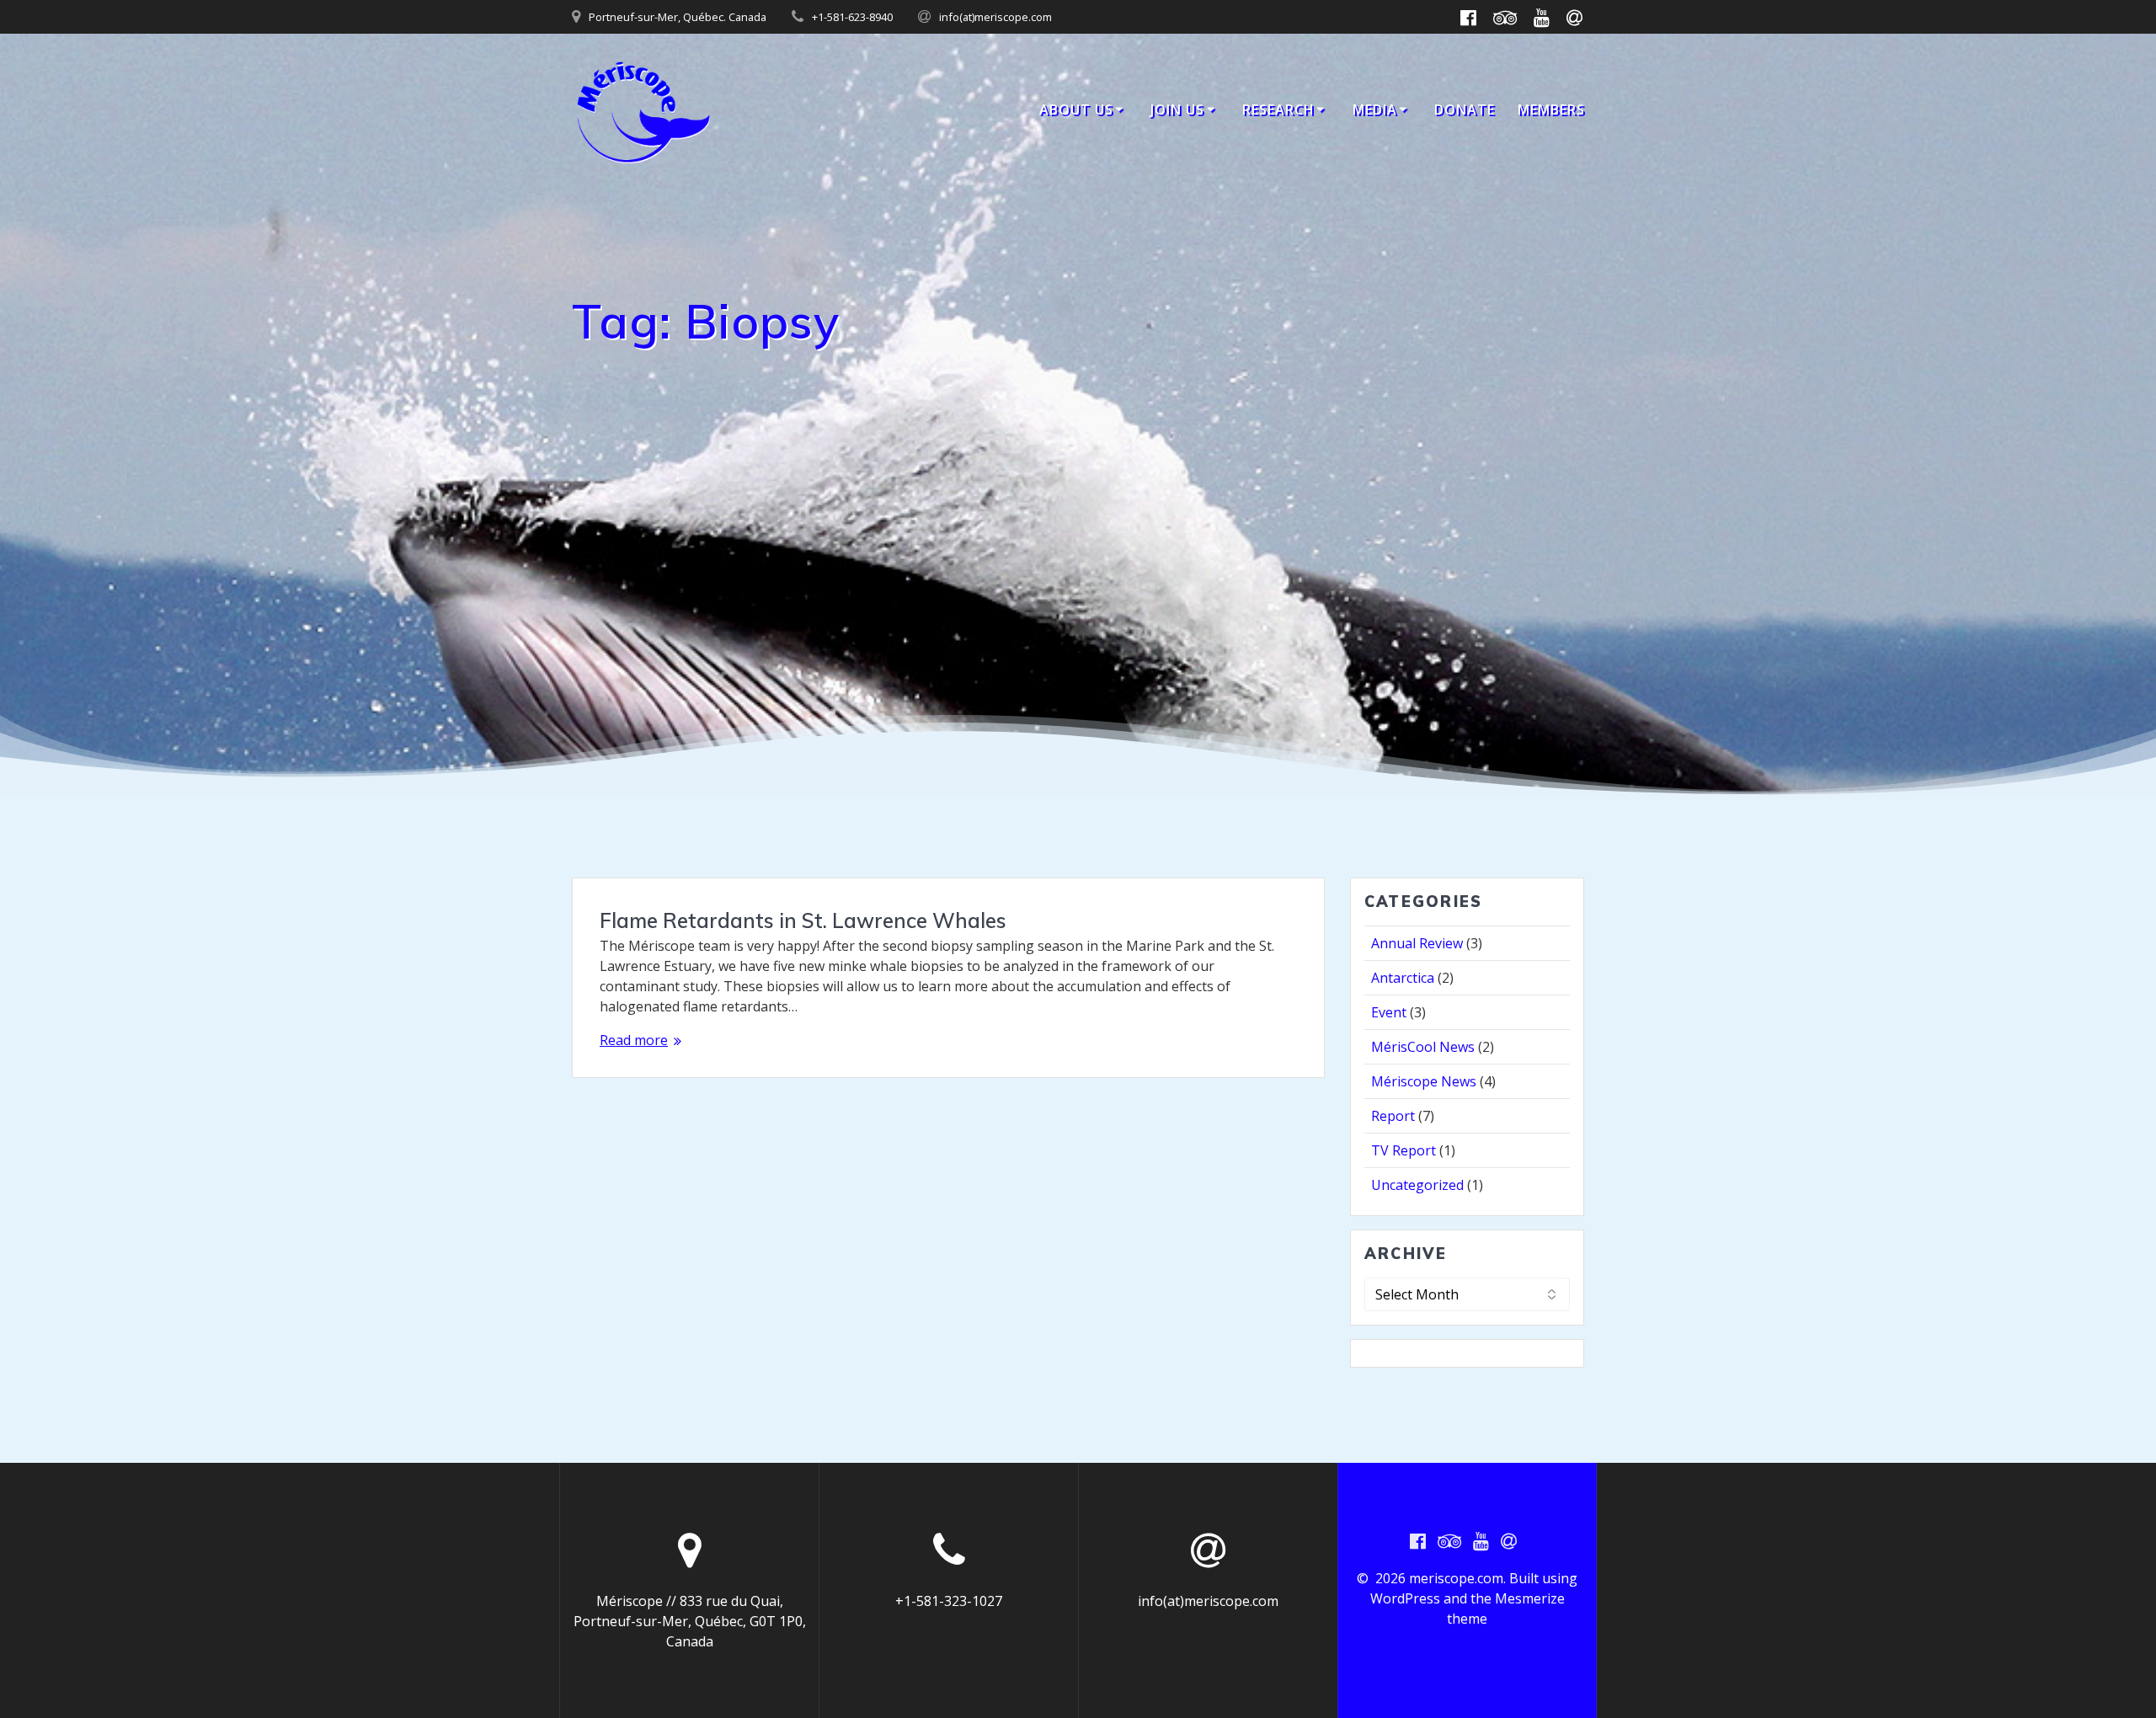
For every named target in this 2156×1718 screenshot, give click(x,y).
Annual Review (1417, 943)
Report (1393, 1116)
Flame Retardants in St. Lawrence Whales (803, 920)
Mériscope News (1424, 1081)
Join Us (1177, 109)
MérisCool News (1423, 1047)
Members (1551, 109)
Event (1389, 1012)
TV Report (1404, 1150)
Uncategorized (1417, 1185)
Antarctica (1403, 978)
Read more (634, 1040)
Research (1278, 109)
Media (1375, 109)
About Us (1076, 109)
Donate (1465, 109)
